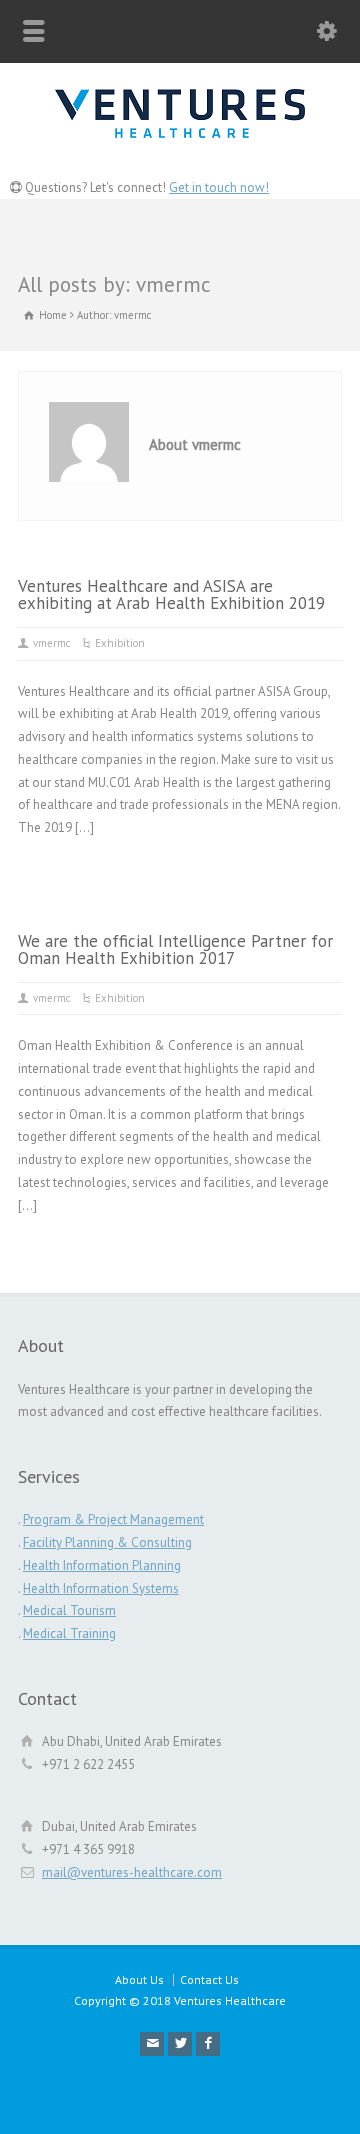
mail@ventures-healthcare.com (132, 1872)
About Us (139, 1979)
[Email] (152, 2044)
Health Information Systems (101, 1588)
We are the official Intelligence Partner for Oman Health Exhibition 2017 (175, 949)
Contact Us (209, 1979)
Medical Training (69, 1633)
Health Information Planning (102, 1565)
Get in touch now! (219, 187)
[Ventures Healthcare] (180, 149)
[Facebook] (208, 2044)
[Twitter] (180, 2044)
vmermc (51, 643)
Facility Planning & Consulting (107, 1542)
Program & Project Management (113, 1519)
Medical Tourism (69, 1610)
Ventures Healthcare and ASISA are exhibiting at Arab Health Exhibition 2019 (171, 594)
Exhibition (120, 643)
